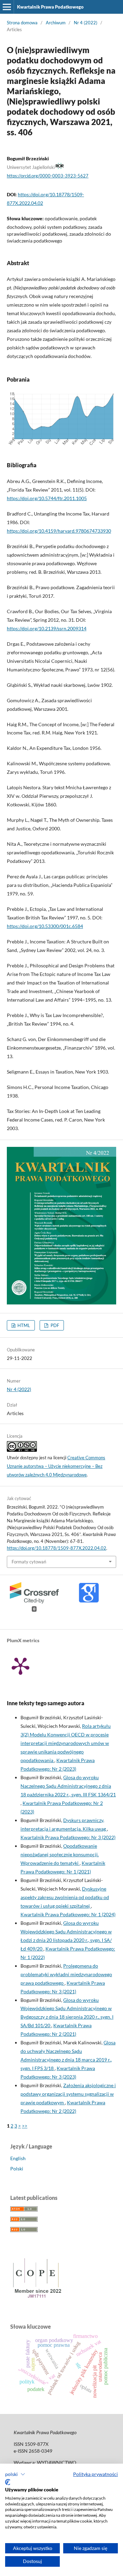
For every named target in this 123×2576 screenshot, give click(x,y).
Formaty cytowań (29, 1562)
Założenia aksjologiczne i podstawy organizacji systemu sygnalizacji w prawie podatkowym (68, 2094)
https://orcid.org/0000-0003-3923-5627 (48, 176)
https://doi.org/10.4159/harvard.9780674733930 (59, 531)
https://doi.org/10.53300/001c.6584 (45, 926)
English (18, 2158)
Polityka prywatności (95, 2474)
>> (25, 2126)
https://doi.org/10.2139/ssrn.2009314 (47, 628)
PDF (54, 1325)
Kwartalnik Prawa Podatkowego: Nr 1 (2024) (68, 1914)
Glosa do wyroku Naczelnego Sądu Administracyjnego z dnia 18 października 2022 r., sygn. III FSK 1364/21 (68, 1786)
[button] (15, 2474)
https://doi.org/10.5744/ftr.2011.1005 (47, 498)
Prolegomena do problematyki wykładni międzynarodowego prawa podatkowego (66, 1974)
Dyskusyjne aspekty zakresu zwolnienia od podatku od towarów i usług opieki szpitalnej (65, 1897)
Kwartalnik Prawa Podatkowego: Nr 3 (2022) (68, 1837)
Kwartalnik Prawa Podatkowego (50, 7)
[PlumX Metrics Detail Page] (20, 1665)
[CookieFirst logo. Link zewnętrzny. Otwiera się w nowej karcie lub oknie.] (8, 2482)
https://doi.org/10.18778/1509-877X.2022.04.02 (57, 1548)
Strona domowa (22, 23)
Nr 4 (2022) (86, 23)
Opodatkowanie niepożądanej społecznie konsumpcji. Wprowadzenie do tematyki (60, 1854)
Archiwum (56, 23)
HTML (23, 1325)
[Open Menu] (7, 7)
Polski (17, 2169)
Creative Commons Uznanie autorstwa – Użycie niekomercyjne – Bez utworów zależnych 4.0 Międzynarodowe (56, 1466)
